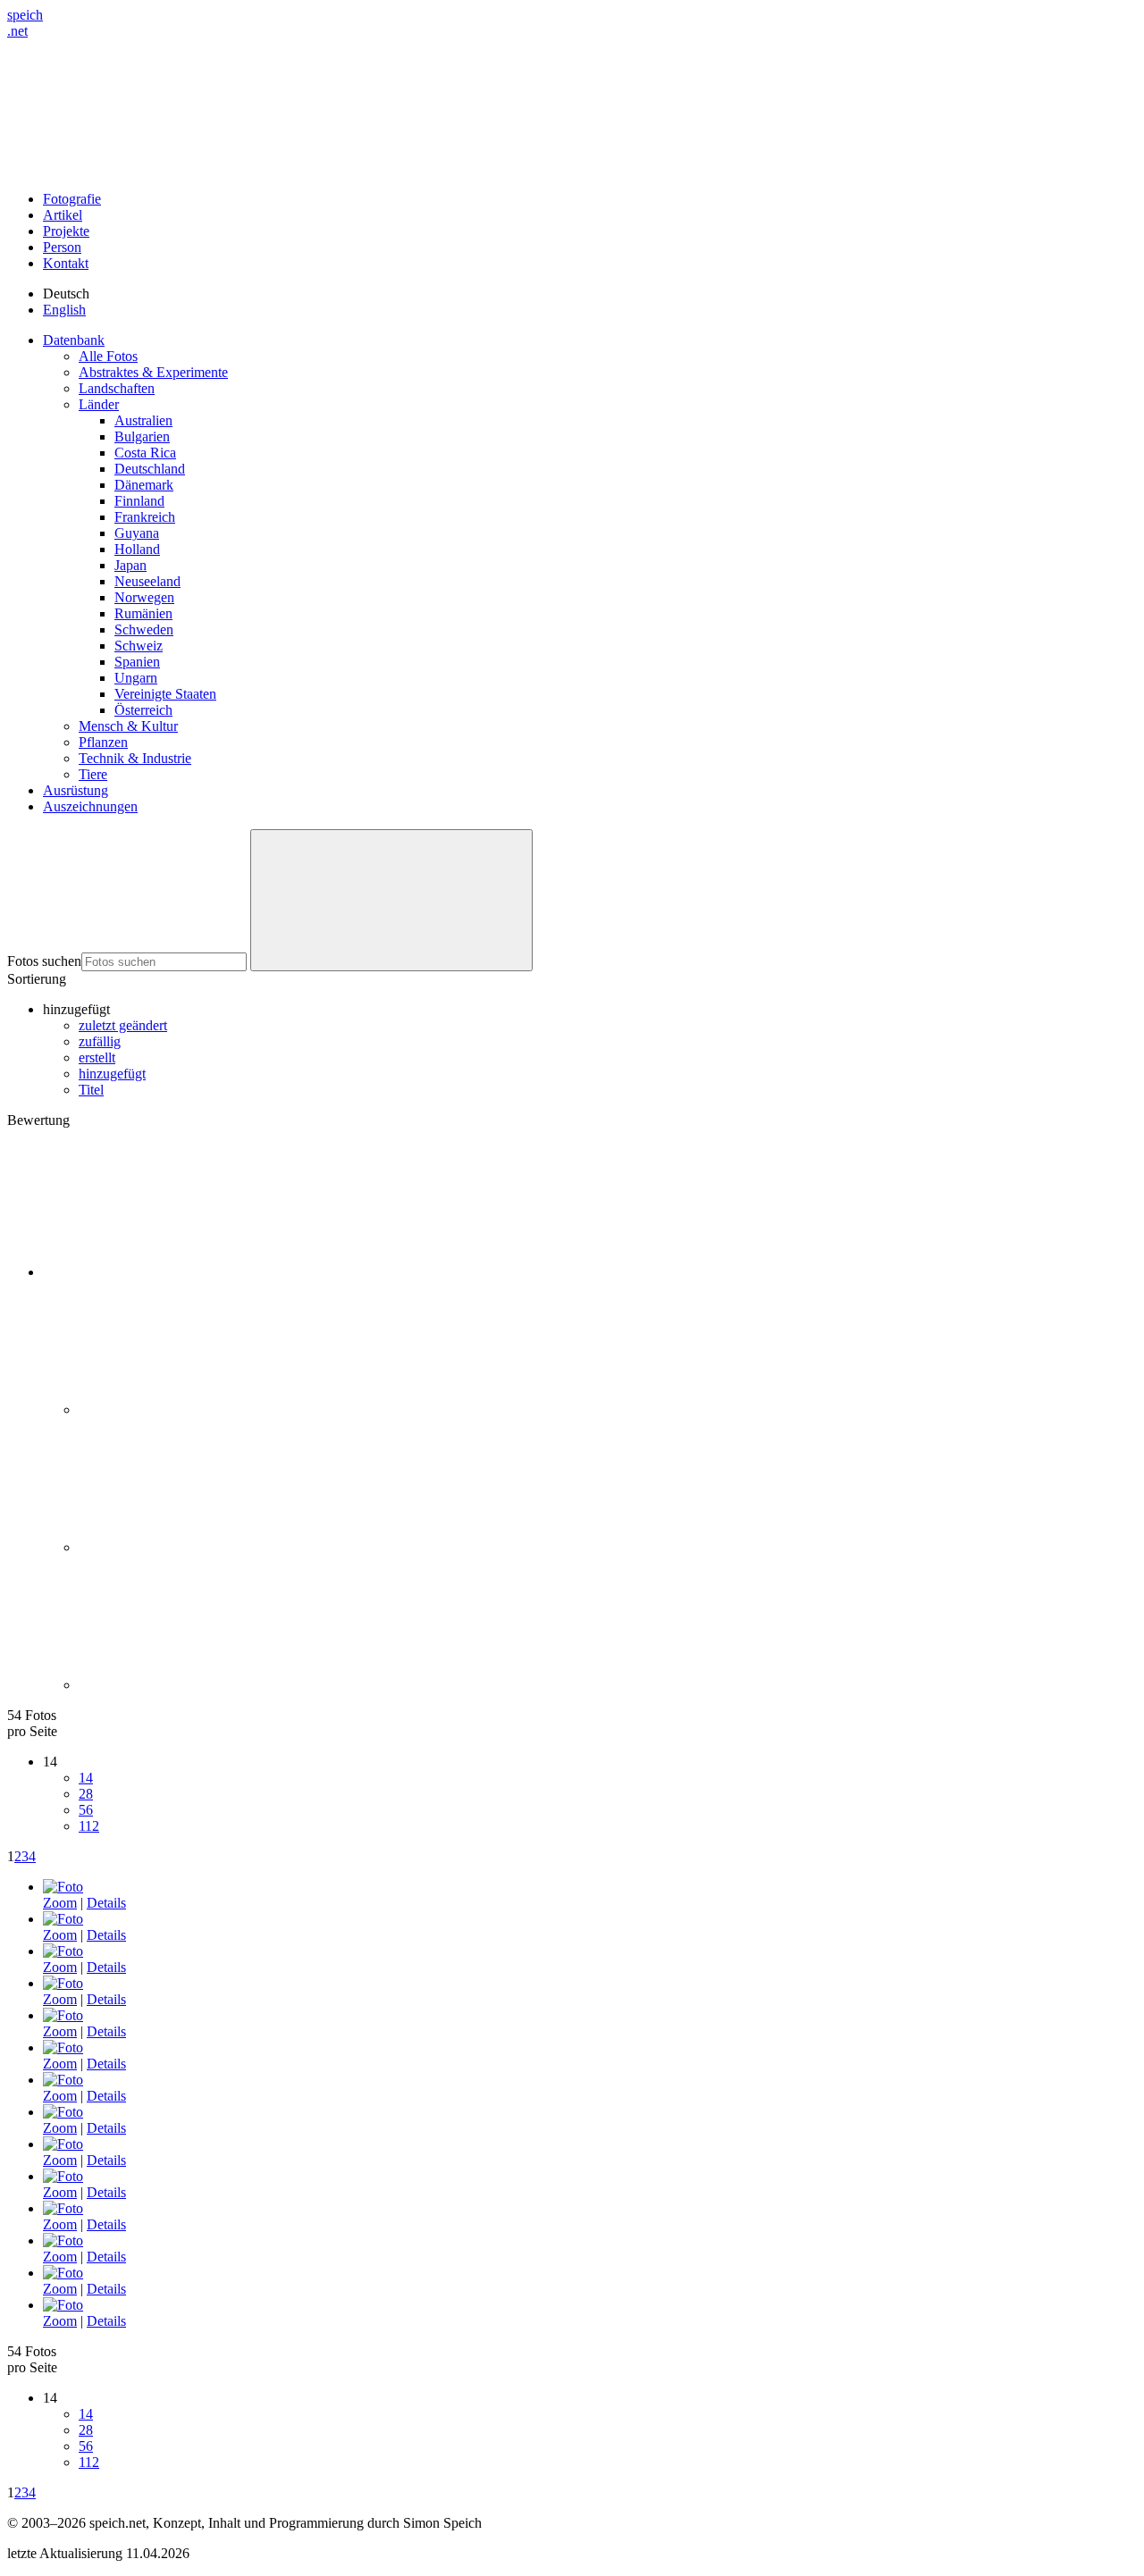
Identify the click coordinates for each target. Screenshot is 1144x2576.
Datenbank (74, 340)
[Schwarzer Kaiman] (63, 2047)
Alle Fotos (108, 356)
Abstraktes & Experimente (153, 372)
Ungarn (136, 678)
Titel (91, 1090)
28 (86, 1794)
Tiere (93, 774)
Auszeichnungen (90, 806)
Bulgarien (142, 436)
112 (89, 1826)
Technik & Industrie (135, 758)
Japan (130, 565)
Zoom (60, 1903)
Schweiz (139, 646)
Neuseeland (147, 581)
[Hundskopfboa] (63, 1887)
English (64, 310)
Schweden (144, 629)
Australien (143, 420)
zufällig (100, 1041)
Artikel (63, 215)
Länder (99, 404)
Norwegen (144, 597)
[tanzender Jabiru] (63, 1983)
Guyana (137, 533)
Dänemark (144, 485)
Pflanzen (103, 742)
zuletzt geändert (123, 1025)
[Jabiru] (63, 2015)
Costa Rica (145, 453)
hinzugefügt (112, 1074)
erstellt (97, 1057)
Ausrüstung (76, 790)
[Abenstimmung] (63, 2144)
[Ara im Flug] (63, 2305)
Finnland (139, 501)
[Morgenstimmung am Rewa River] (63, 2273)
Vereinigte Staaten (165, 694)
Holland (137, 549)
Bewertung (38, 1120)
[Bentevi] (63, 1919)
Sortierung (37, 979)
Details (106, 1903)
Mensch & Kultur (128, 726)
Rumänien (143, 613)
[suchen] (391, 900)
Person (62, 247)
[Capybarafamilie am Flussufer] (63, 2240)
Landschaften (117, 388)
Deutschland (150, 469)
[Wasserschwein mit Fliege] (63, 2176)
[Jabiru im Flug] (63, 1951)
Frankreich (145, 517)
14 (86, 1778)
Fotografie (72, 199)
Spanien (137, 662)
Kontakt (66, 263)
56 (86, 1810)
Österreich (143, 710)
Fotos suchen (44, 961)
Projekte (66, 231)
